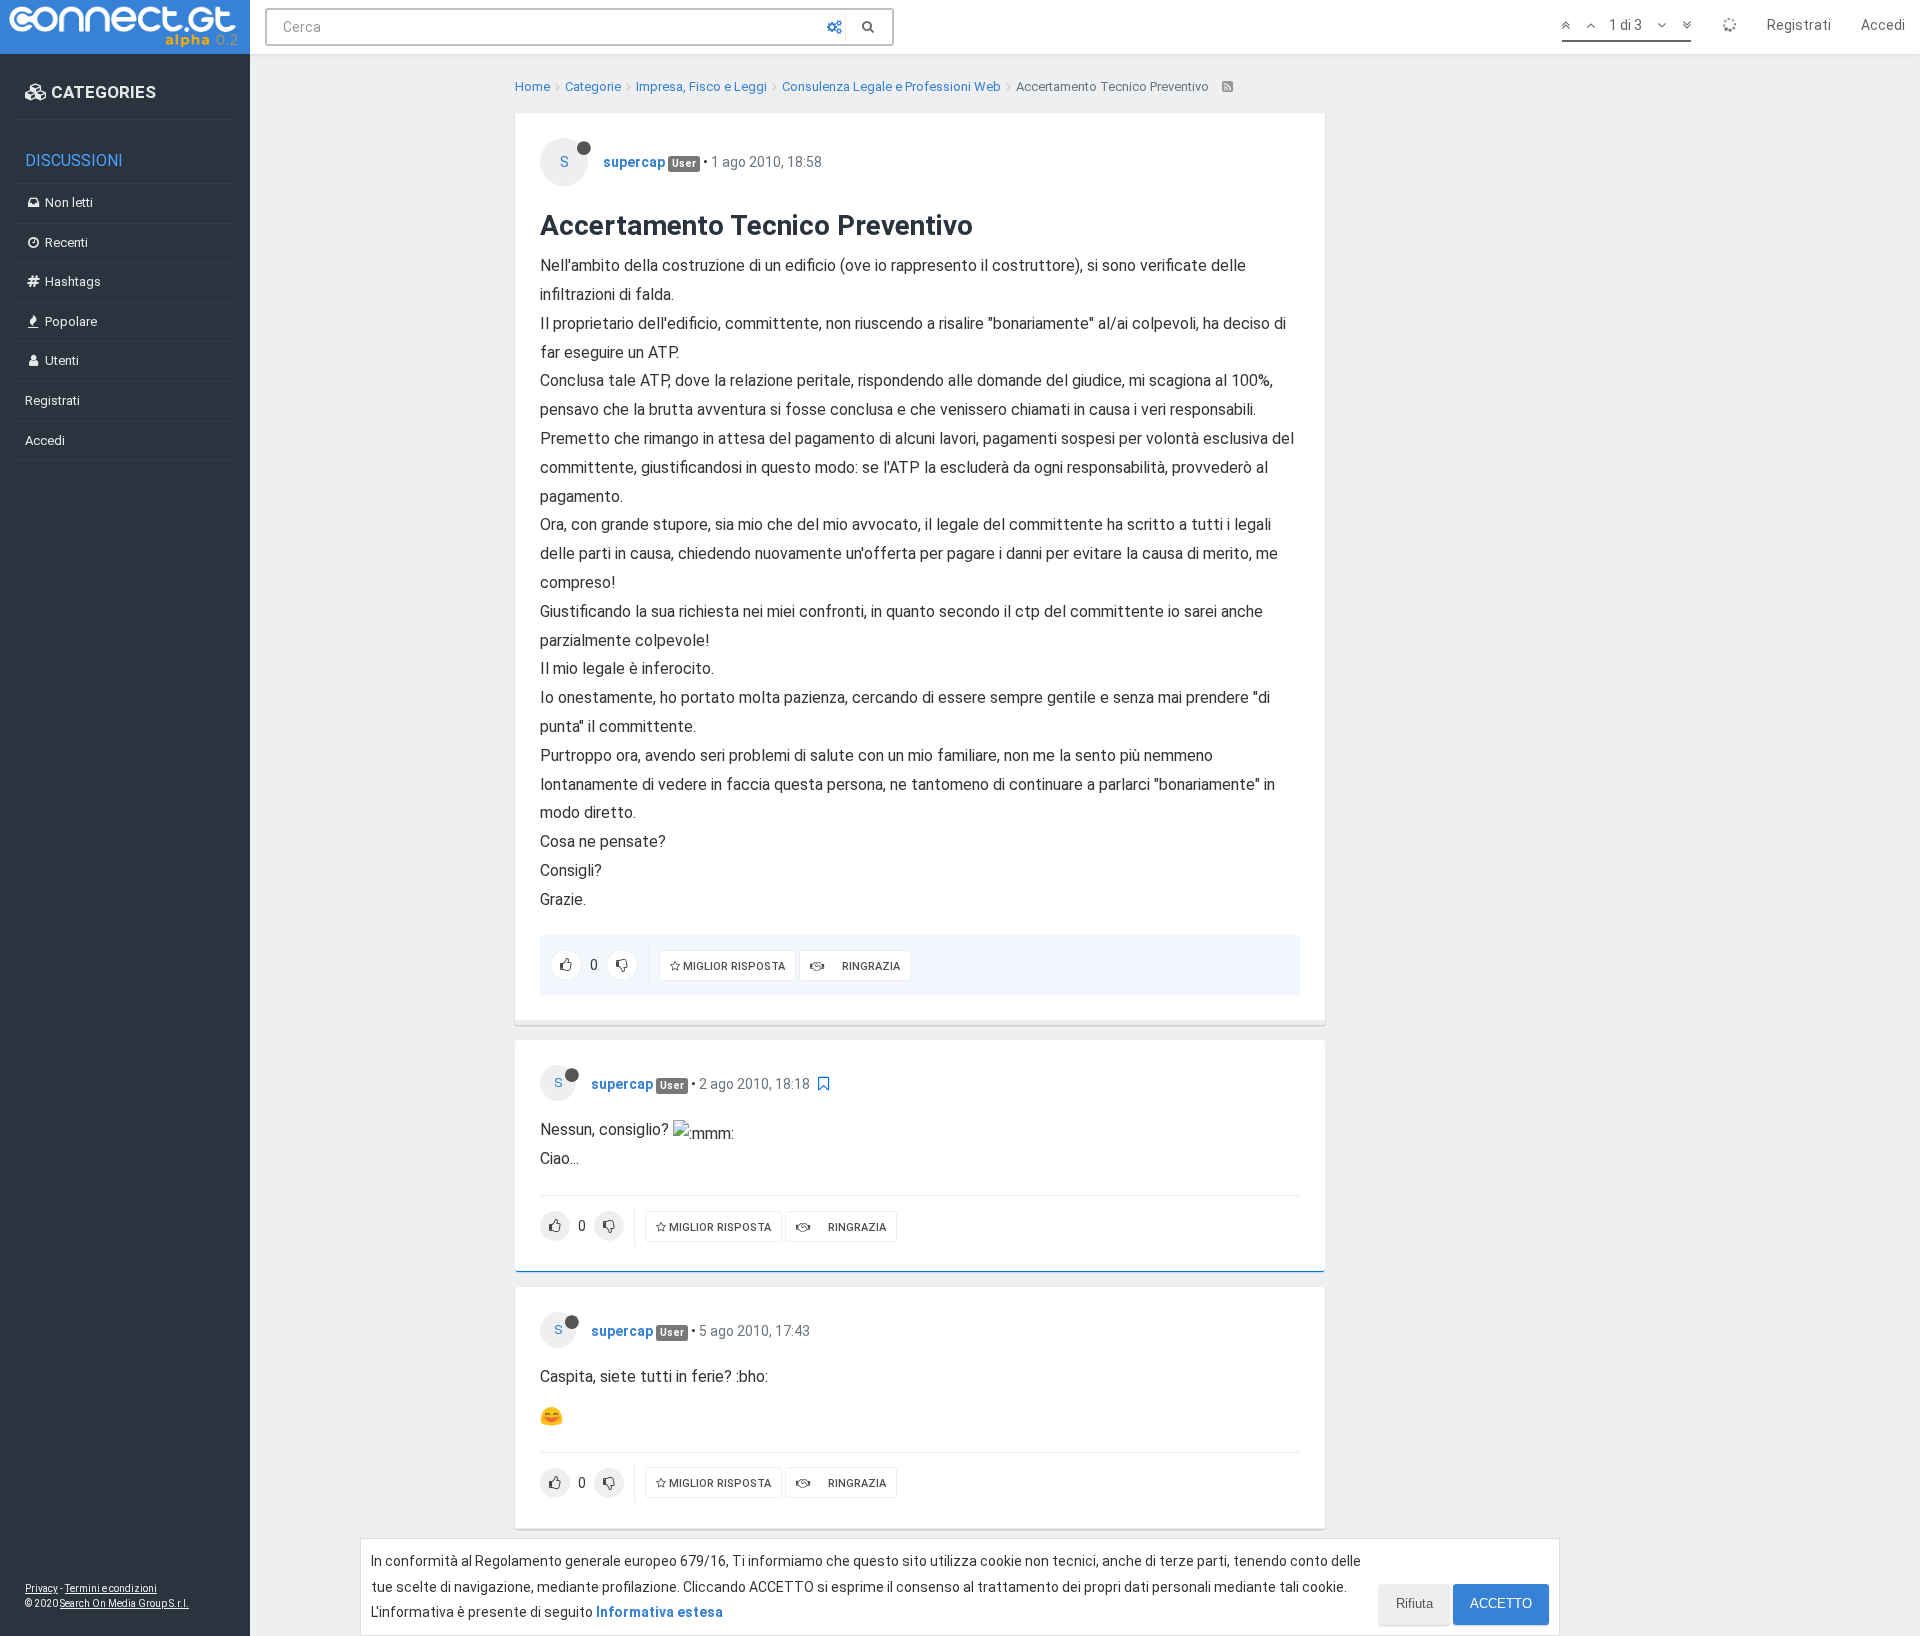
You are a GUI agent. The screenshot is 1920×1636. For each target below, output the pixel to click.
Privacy (41, 1588)
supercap (634, 162)
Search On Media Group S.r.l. (124, 1603)
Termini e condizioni (111, 1588)
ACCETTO (1501, 1603)
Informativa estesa (659, 1612)
